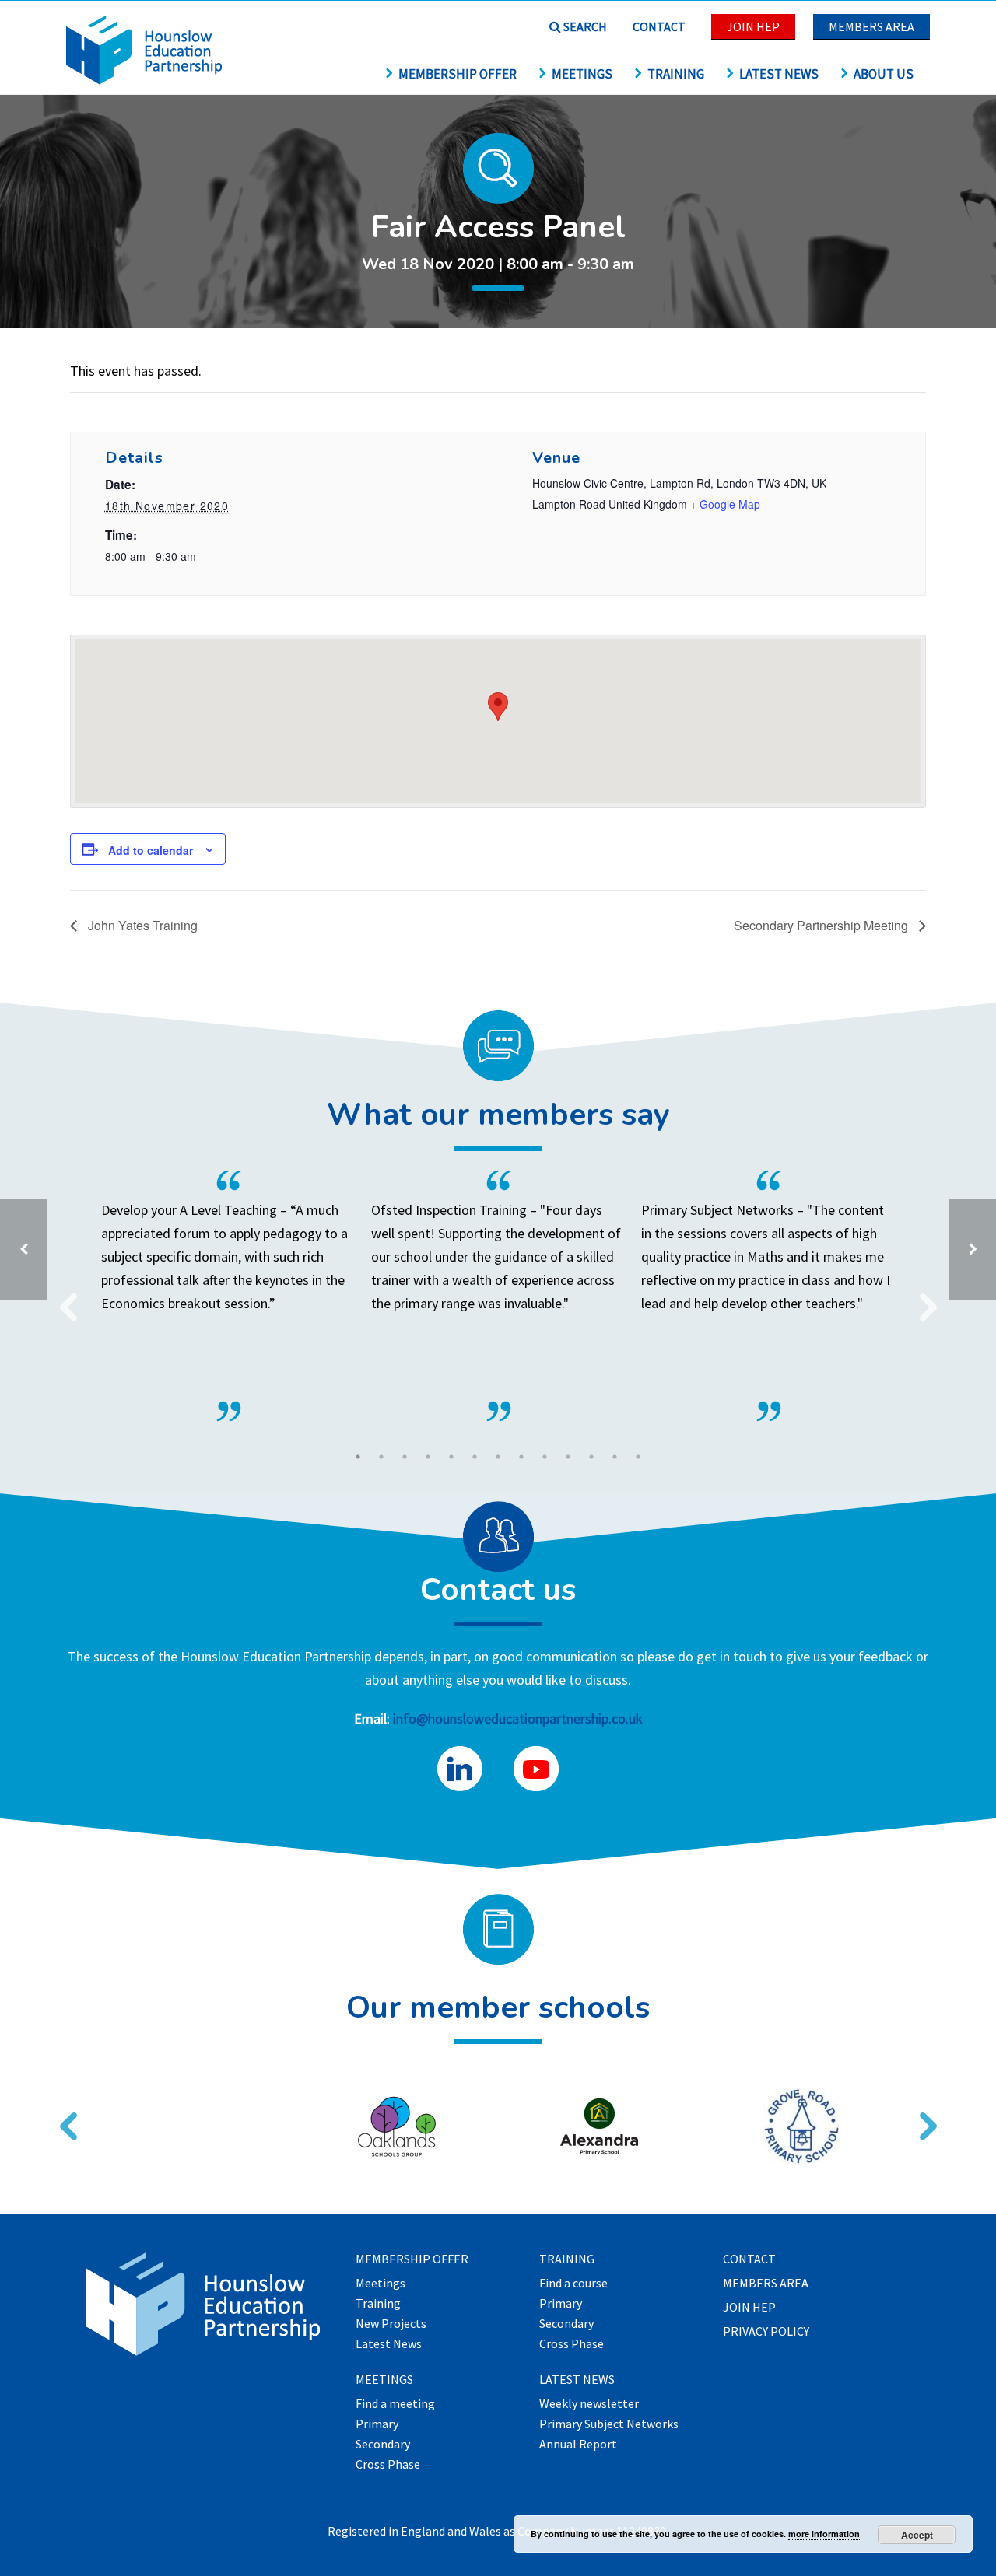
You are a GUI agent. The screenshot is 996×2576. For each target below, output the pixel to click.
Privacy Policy (766, 2332)
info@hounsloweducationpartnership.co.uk (518, 1718)
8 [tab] (521, 1457)
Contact (659, 26)
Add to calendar (151, 850)
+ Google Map (725, 504)
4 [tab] (428, 1457)
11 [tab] (591, 1457)
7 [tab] (498, 1457)
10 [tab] (568, 1457)
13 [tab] (638, 1457)
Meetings (582, 74)
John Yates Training (141, 925)
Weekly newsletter (589, 2404)
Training (676, 74)
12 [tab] (615, 1457)
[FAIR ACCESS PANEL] (973, 1249)
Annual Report (578, 2445)
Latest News (779, 74)
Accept (917, 2535)
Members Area (871, 26)
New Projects (391, 2324)
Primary (377, 2424)
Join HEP (753, 26)
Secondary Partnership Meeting (822, 925)
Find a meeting (395, 2404)
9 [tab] (545, 1457)
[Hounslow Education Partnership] (144, 80)
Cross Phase (388, 2465)
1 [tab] (358, 1457)
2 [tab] (381, 1457)
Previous (62, 1297)
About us (884, 74)
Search (584, 26)
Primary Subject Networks (609, 2424)
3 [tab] (405, 1457)
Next (922, 1297)
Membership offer (458, 74)
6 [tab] (475, 1457)
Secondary (383, 2445)
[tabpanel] (498, 1296)
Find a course (573, 2284)
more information (824, 2534)
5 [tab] (451, 1457)
